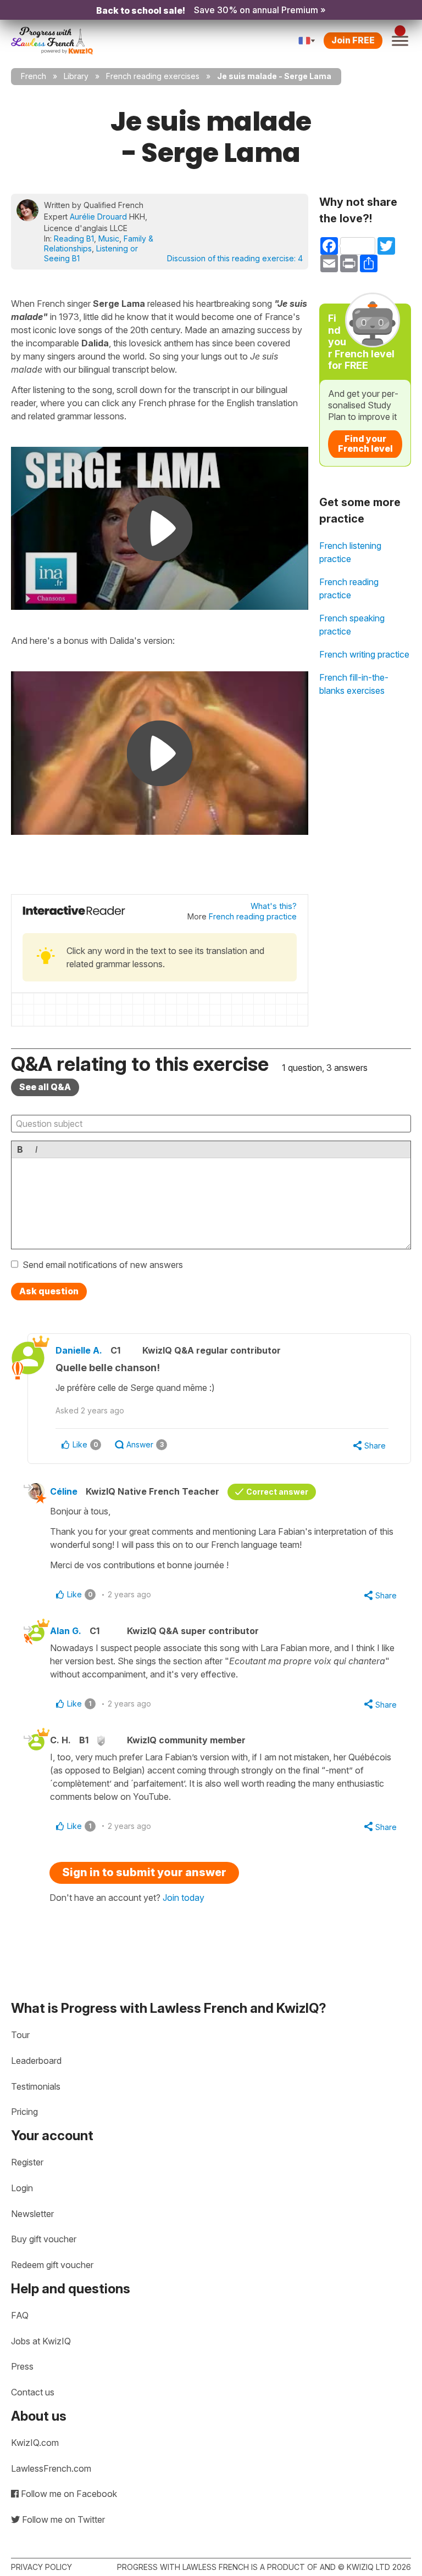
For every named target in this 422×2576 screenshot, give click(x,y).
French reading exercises (153, 76)
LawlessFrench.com (51, 2468)
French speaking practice (352, 625)
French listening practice (350, 552)
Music (109, 238)
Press (22, 2366)
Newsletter (32, 2214)
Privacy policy (41, 2567)
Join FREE (353, 40)
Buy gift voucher (44, 2239)
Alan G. (66, 1631)
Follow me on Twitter (62, 2519)
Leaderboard (36, 2061)
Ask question (49, 1291)
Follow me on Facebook (68, 2494)
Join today (184, 1898)
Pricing (24, 2112)
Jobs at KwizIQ (41, 2341)
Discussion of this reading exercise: (235, 258)
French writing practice (364, 654)
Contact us (33, 2392)
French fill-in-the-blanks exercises (354, 684)
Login (22, 2188)
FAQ (20, 2315)
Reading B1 (74, 238)
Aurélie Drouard (98, 217)
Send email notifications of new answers (103, 1265)
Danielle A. (79, 1350)
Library (76, 76)
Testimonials (36, 2086)
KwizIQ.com (35, 2443)
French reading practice (253, 916)
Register (27, 2162)
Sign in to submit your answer (144, 1872)
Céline (64, 1491)
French (34, 76)
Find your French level (365, 444)
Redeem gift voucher (52, 2265)
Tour (20, 2035)
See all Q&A (45, 1087)
